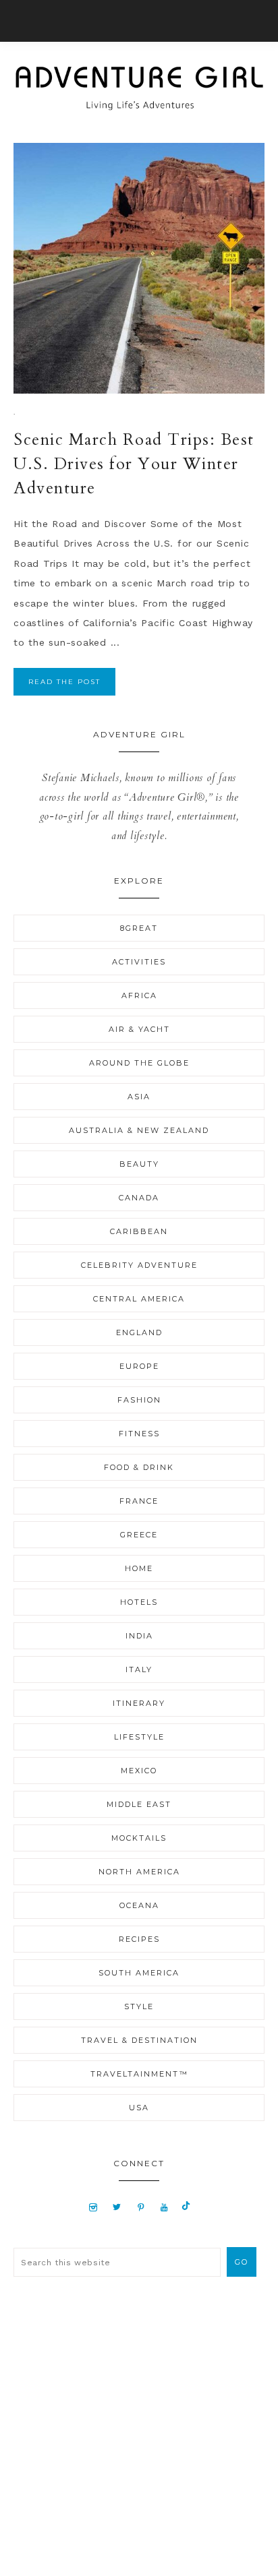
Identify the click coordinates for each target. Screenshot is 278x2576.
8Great (139, 928)
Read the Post (64, 682)
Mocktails (139, 1838)
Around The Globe (139, 1063)
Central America (139, 1299)
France (139, 1501)
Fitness (139, 1434)
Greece (139, 1535)
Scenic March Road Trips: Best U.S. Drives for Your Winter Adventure (134, 464)
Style (139, 2006)
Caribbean (139, 1231)
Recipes (139, 1939)
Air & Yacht (139, 1029)
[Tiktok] (186, 2207)
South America (139, 1973)
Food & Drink (139, 1467)
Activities (139, 962)
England (139, 1332)
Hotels (139, 1602)
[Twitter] (117, 2207)
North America (139, 1872)
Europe (139, 1366)
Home (139, 1568)
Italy (139, 1669)
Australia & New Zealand (139, 1130)
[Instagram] (93, 2207)
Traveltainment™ (139, 2074)
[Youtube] (164, 2207)
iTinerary (139, 1703)
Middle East (139, 1804)
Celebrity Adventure (139, 1265)
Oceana (139, 1905)
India (139, 1636)
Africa (139, 995)
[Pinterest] (141, 2207)
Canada (139, 1198)
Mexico (139, 1771)
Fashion (139, 1400)
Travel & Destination (139, 2040)
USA (139, 2108)
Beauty (139, 1164)
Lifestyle (139, 1737)
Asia (139, 1097)
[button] (139, 21)
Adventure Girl (139, 88)
